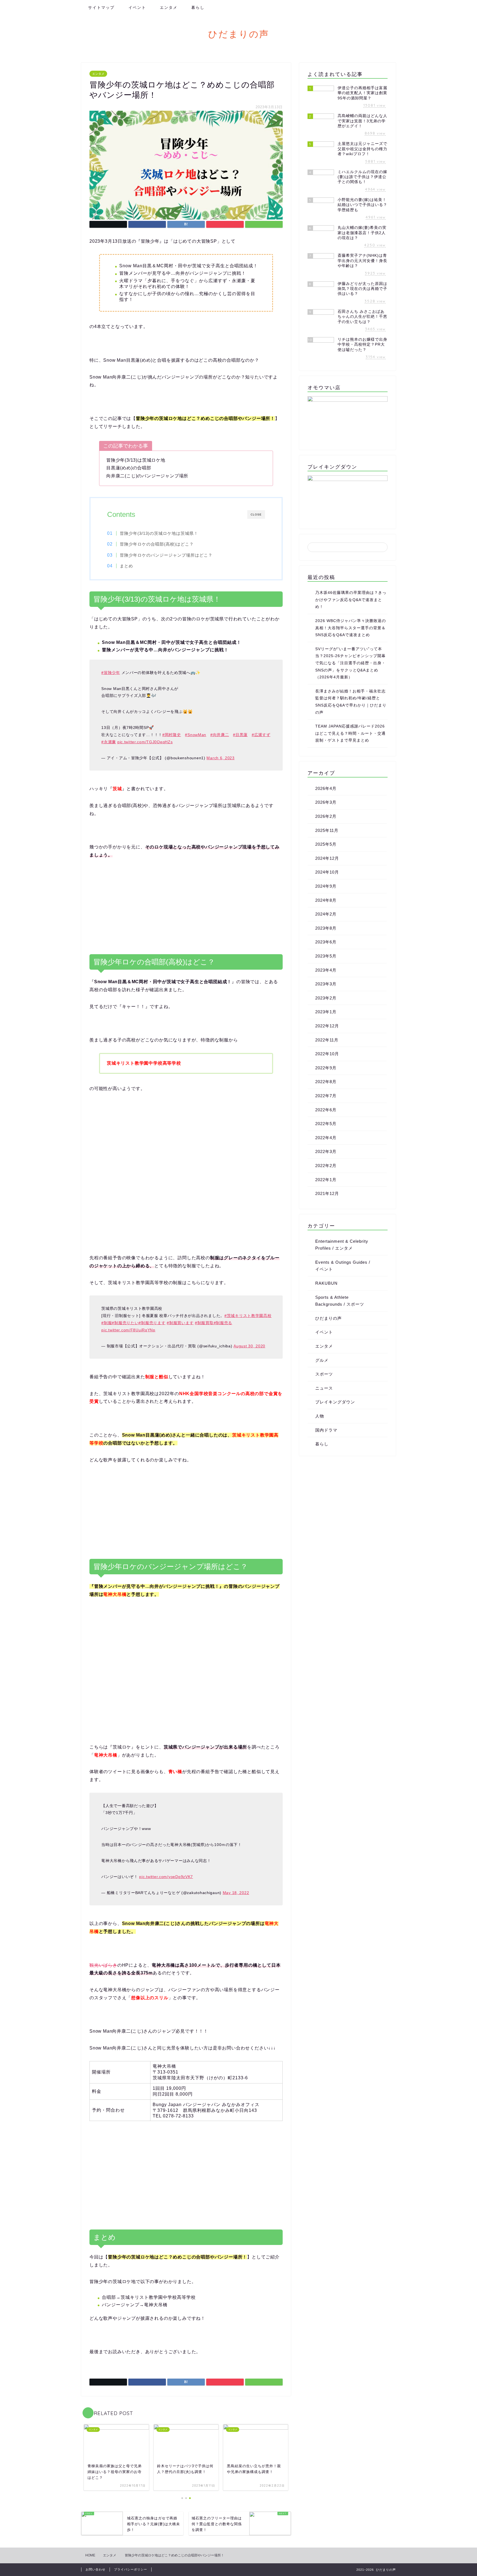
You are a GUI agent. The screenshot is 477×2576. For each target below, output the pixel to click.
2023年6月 (326, 942)
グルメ (322, 1360)
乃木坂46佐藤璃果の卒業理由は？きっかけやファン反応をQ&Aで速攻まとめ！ (351, 600)
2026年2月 (326, 816)
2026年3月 (326, 802)
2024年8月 (326, 900)
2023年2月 (326, 998)
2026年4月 (326, 788)
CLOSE (256, 515)
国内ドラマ (326, 1430)
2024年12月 (327, 858)
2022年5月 (326, 1124)
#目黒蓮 (240, 735)
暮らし (198, 7)
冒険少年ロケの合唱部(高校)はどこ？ (157, 544)
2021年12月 (327, 1193)
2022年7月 (326, 1096)
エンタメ (169, 7)
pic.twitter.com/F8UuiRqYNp (128, 1330)
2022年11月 (327, 1040)
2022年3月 (326, 1151)
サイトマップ (101, 7)
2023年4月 (326, 970)
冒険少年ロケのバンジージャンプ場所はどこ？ (166, 555)
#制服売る (223, 1323)
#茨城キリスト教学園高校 (248, 1316)
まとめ (126, 566)
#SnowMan (196, 735)
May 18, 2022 (236, 1893)
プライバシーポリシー (131, 2569)
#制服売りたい (125, 1323)
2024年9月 (326, 886)
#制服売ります (152, 1323)
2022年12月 (327, 1026)
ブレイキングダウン (335, 1402)
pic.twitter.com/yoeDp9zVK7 (166, 1877)
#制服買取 (204, 1323)
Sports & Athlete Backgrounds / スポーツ (340, 1301)
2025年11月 (327, 830)
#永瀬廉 (109, 742)
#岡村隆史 (172, 735)
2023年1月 (326, 1012)
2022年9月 (326, 1068)
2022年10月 (327, 1054)
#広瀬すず (261, 735)
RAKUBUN (326, 1283)
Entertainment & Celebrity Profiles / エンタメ (342, 1245)
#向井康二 (220, 735)
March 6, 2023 (220, 758)
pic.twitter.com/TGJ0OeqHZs (145, 742)
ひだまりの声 (239, 34)
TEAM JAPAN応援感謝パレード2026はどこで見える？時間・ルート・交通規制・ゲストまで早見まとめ (350, 733)
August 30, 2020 (249, 1346)
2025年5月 (326, 844)
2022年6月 (326, 1110)
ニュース (324, 1388)
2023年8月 (326, 928)
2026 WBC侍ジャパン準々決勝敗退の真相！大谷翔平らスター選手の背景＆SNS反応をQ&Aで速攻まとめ (351, 628)
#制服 (107, 1323)
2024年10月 (327, 872)
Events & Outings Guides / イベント (343, 1266)
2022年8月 (326, 1082)
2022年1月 (326, 1180)
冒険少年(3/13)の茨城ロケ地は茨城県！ (159, 533)
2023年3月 (326, 984)
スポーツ (324, 1374)
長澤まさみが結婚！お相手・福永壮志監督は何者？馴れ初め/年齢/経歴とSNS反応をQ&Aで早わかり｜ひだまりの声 (351, 702)
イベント (137, 7)
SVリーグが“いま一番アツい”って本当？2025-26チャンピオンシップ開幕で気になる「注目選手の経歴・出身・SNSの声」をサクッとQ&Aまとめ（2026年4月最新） (350, 663)
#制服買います (180, 1323)
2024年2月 (326, 914)
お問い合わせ (96, 2569)
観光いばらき (103, 1965)
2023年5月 (326, 956)
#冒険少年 (111, 673)
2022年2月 (326, 1166)
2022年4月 (326, 1138)
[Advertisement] (186, 907)
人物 (320, 1416)
